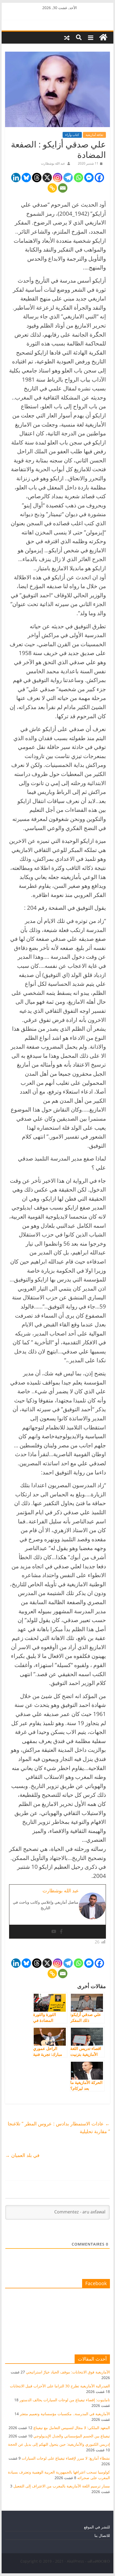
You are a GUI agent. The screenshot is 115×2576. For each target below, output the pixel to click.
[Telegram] (68, 178)
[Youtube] (54, 1932)
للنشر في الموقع (97, 2527)
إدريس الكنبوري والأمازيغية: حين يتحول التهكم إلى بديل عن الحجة (59, 2444)
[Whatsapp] (78, 178)
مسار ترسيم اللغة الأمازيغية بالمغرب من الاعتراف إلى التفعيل (62, 2486)
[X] (47, 178)
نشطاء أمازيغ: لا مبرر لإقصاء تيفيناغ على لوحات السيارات (66, 2458)
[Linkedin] (16, 178)
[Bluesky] (26, 178)
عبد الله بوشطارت (53, 163)
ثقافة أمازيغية (94, 135)
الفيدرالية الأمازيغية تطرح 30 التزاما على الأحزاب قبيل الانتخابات (60, 2386)
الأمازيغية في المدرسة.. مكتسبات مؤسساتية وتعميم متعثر (65, 2414)
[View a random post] (67, 37)
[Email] (63, 188)
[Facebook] (99, 178)
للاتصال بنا (102, 2535)
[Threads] (37, 178)
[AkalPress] (103, 37)
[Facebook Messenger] (89, 178)
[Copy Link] (52, 188)
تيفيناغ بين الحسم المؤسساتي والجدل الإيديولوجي (72, 2436)
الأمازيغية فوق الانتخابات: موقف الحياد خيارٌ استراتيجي (68, 2372)
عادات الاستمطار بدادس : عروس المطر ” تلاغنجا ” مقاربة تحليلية (59, 2127)
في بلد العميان (22, 2155)
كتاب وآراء (72, 135)
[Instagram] (58, 178)
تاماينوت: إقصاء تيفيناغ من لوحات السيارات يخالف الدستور (65, 2400)
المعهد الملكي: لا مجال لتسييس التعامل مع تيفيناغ (72, 2428)
